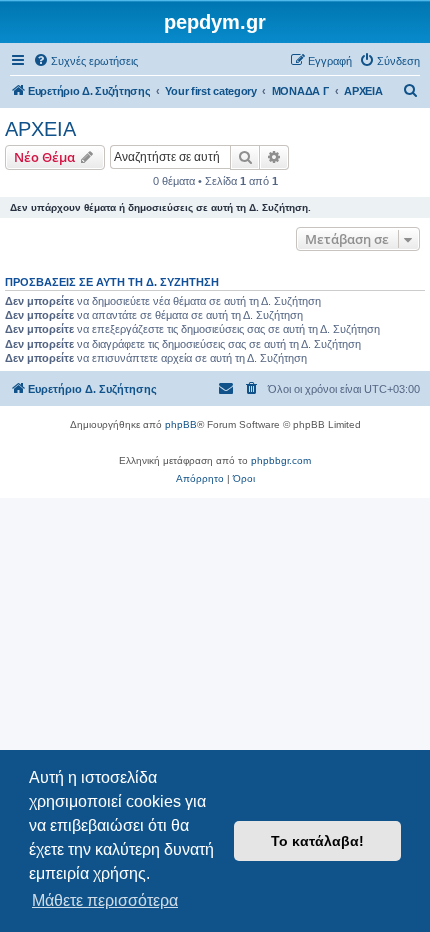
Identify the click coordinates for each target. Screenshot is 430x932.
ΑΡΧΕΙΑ (40, 129)
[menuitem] (85, 61)
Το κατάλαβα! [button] (317, 841)
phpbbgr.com (281, 460)
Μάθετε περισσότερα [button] (105, 900)
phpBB (181, 424)
